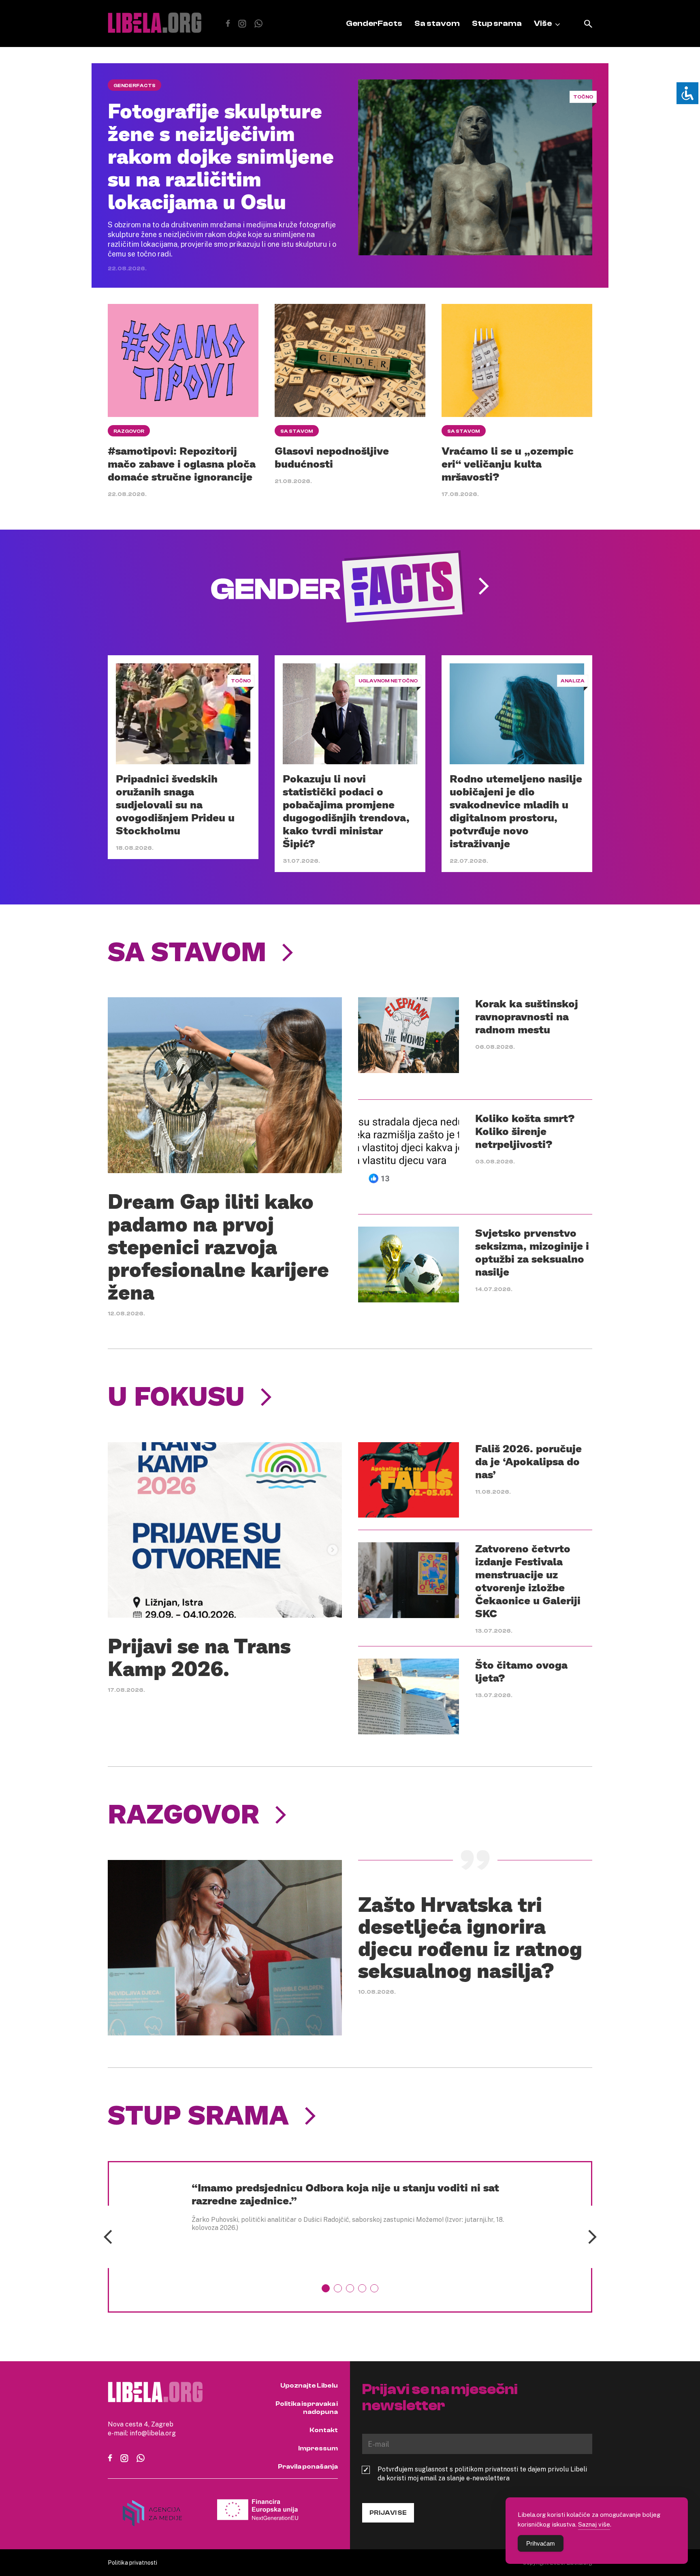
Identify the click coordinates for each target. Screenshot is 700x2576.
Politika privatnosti (132, 2562)
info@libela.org (153, 2433)
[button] (326, 2288)
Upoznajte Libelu (309, 2386)
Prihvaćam (541, 2543)
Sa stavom (437, 23)
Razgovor (129, 431)
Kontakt (324, 2430)
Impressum (318, 2448)
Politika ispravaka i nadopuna (307, 2408)
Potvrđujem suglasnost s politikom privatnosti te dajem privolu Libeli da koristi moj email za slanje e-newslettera (482, 2473)
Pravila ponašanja (308, 2467)
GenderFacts (374, 23)
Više (543, 23)
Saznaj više (594, 2524)
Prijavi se (388, 2513)
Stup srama (497, 23)
